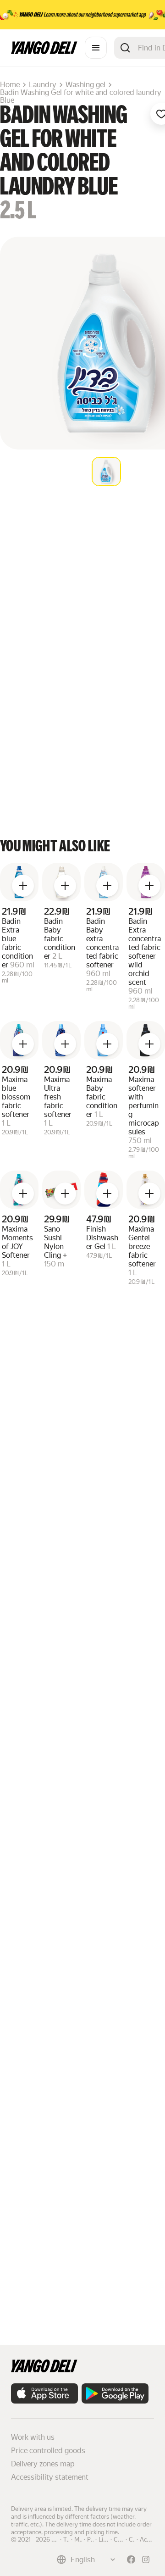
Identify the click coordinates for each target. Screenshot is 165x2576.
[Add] (23, 886)
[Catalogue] (96, 48)
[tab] (106, 472)
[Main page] (44, 52)
